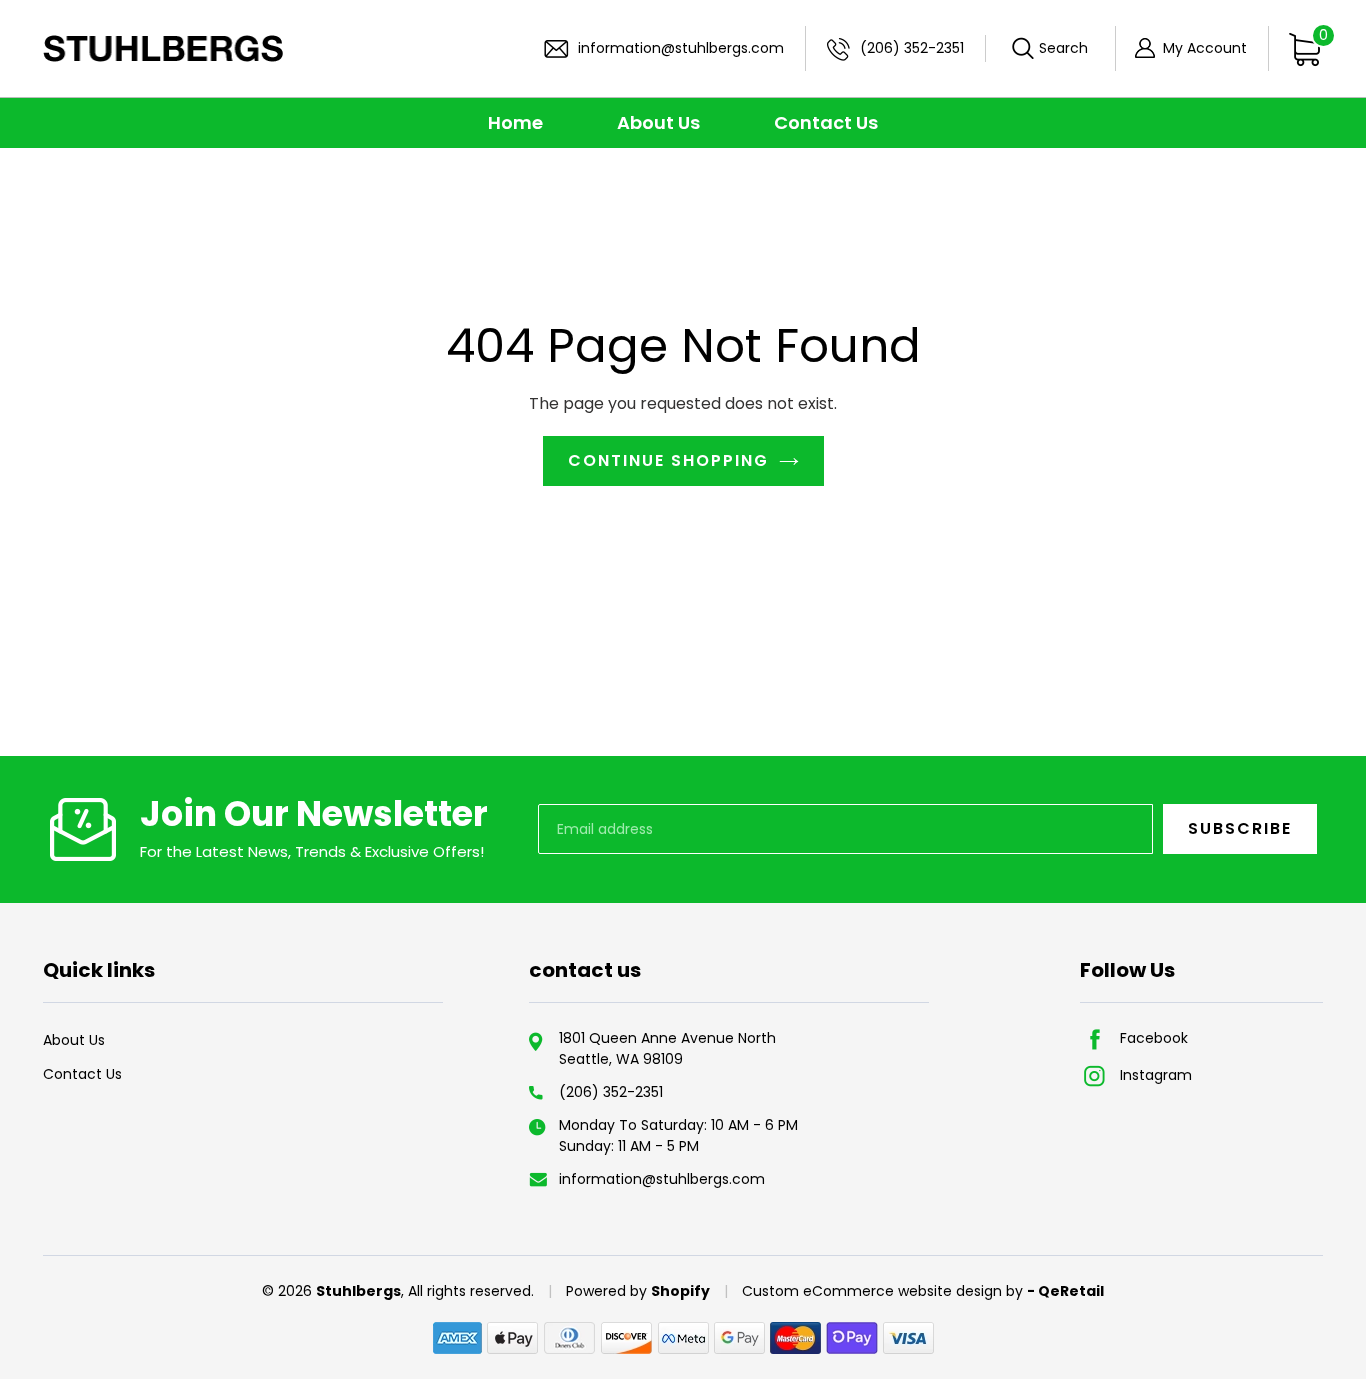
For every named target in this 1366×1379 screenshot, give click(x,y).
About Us (74, 1040)
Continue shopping (668, 460)
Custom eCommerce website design (872, 1291)
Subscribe (1240, 828)
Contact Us (82, 1074)
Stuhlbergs (358, 1291)
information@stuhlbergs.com (681, 48)
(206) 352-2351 (912, 48)
